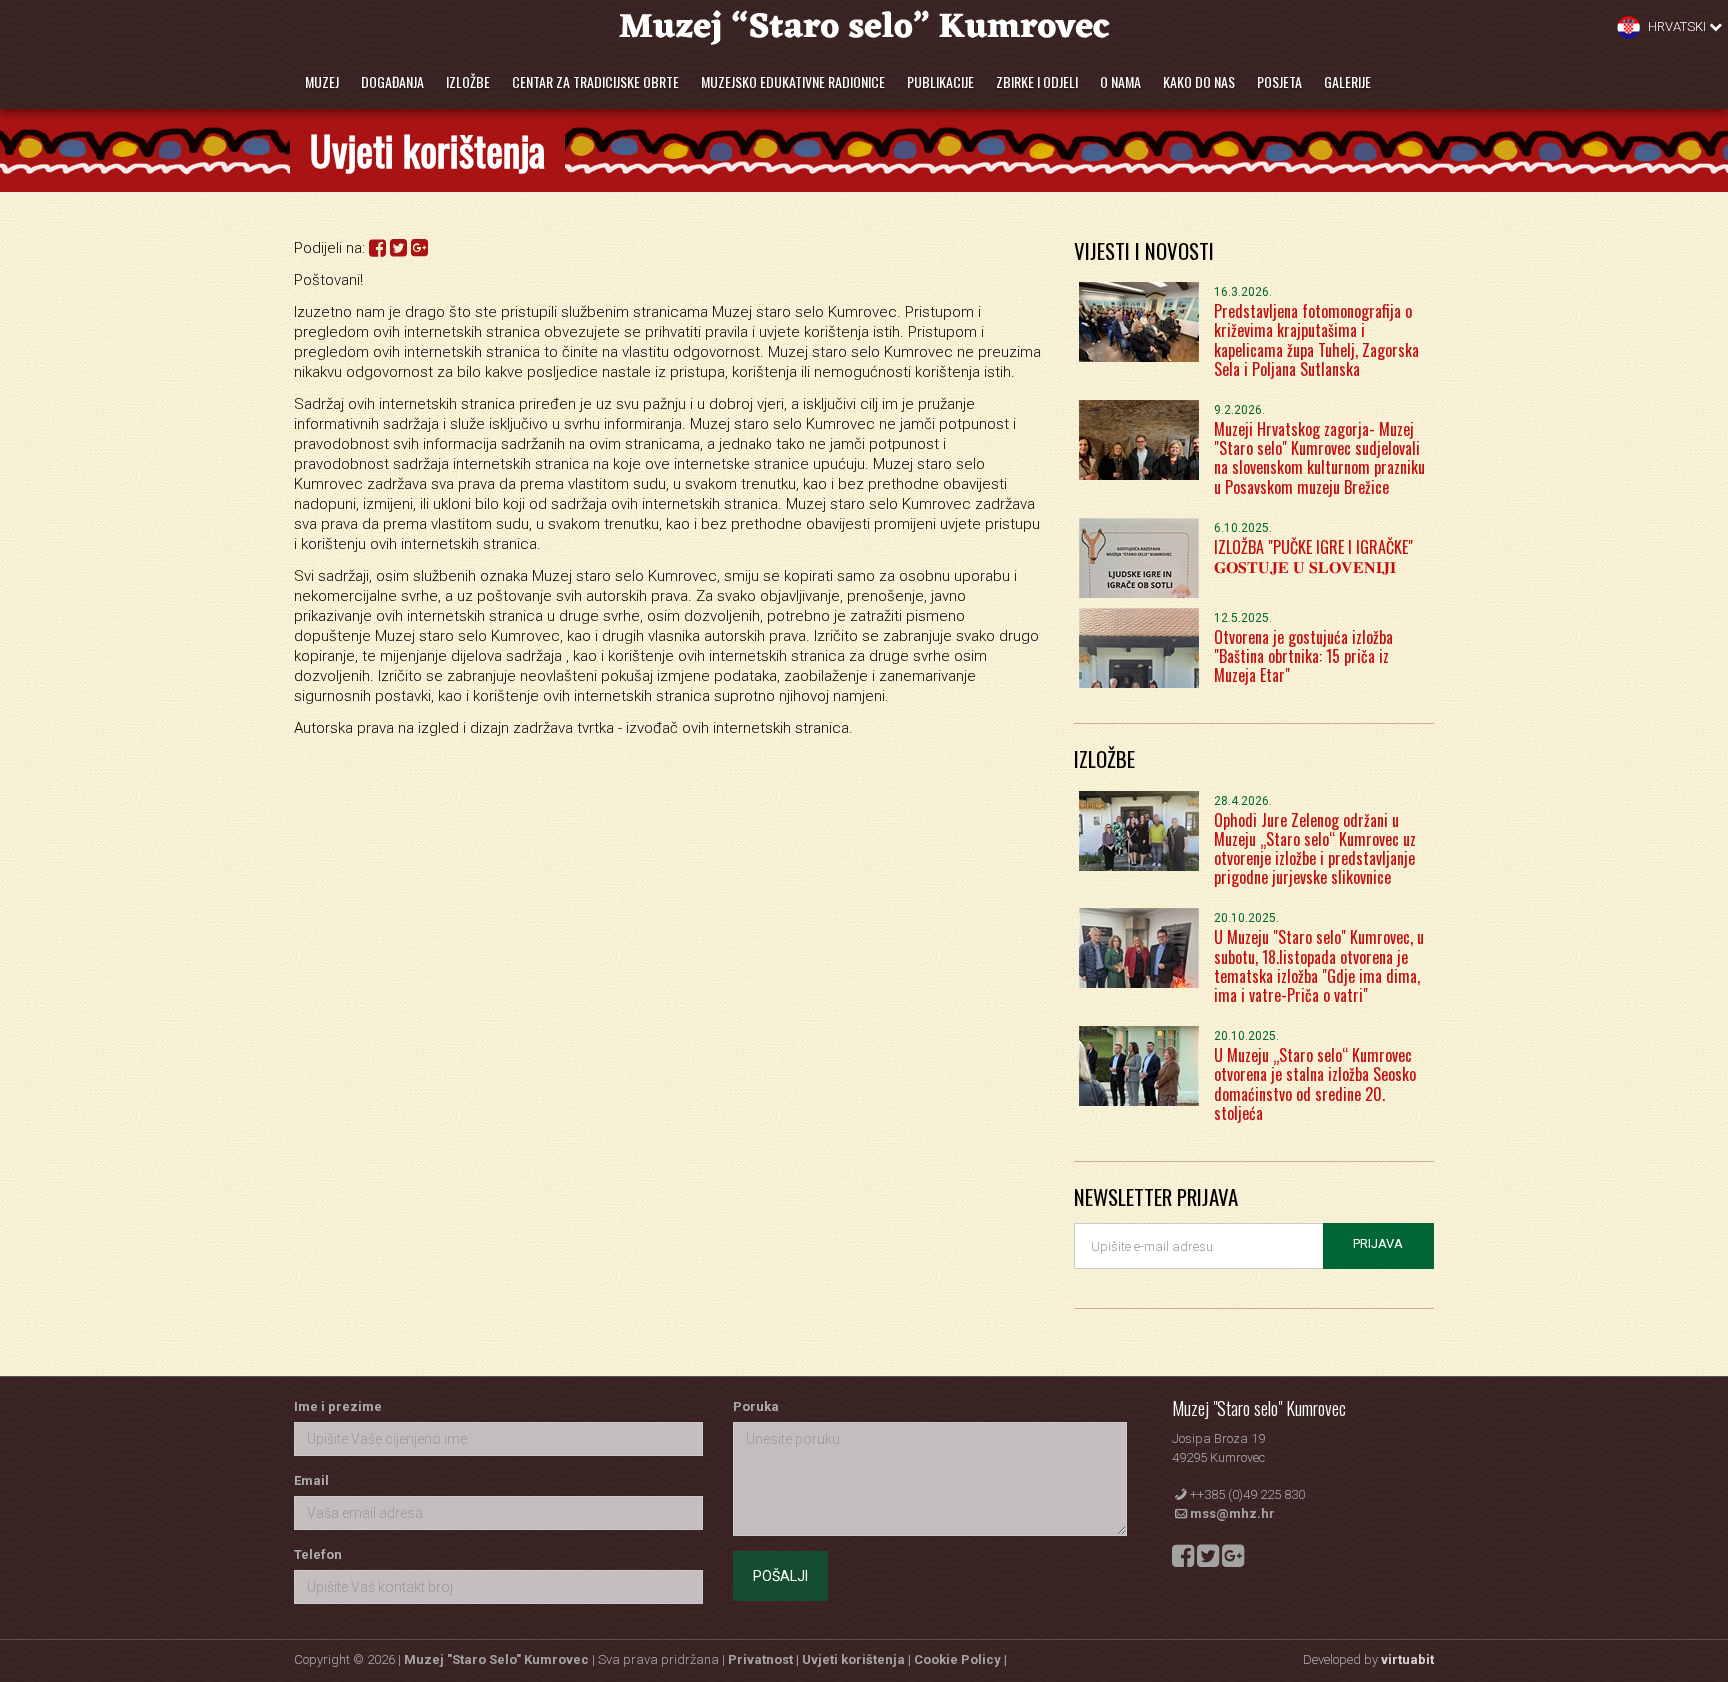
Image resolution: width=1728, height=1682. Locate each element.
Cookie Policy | (960, 1659)
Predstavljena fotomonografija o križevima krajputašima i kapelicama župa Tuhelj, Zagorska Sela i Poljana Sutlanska (1316, 340)
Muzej (322, 81)
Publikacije (940, 81)
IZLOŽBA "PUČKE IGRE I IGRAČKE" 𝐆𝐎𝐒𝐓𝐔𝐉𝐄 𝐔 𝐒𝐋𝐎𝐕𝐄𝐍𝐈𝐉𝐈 (1313, 556)
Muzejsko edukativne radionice (793, 81)
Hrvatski (1677, 26)
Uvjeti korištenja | (858, 1659)
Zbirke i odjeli (1037, 81)
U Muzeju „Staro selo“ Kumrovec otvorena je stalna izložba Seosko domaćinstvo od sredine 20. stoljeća (1315, 1084)
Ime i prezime (338, 1406)
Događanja (392, 81)
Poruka (756, 1406)
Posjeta (1279, 81)
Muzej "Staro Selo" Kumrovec (496, 1659)
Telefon (318, 1554)
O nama (1120, 81)
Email (311, 1480)
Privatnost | (765, 1659)
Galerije (1347, 81)
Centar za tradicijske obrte (595, 81)
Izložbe (468, 81)
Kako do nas (1199, 81)
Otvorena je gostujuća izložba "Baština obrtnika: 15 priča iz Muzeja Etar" (1303, 656)
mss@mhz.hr (1232, 1513)
